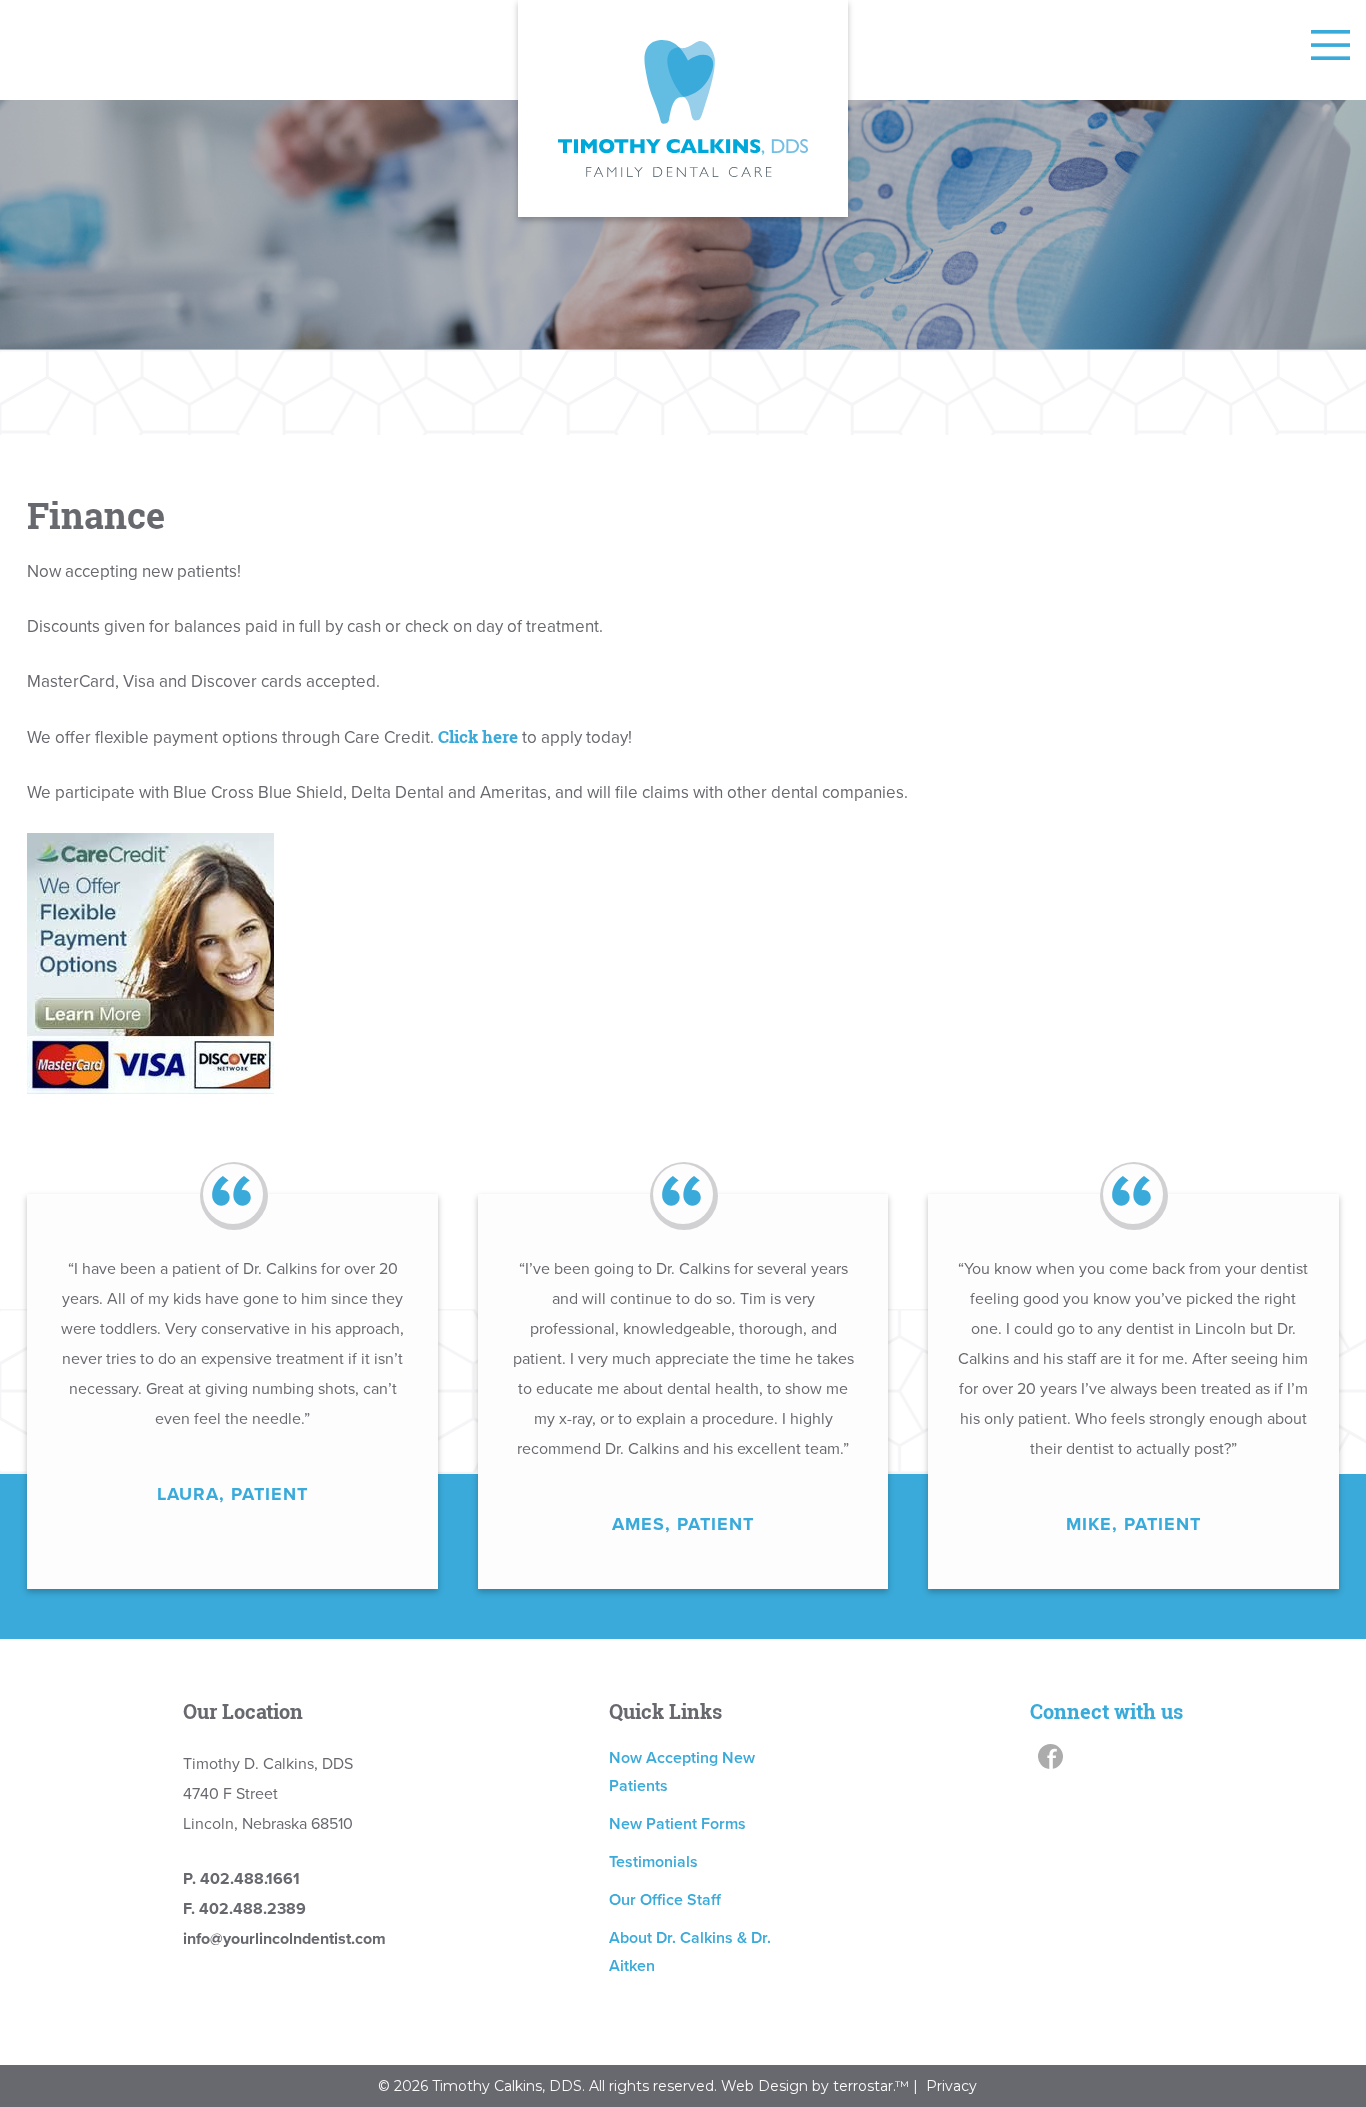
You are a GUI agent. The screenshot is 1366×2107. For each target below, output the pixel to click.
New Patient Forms (677, 1824)
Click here (478, 736)
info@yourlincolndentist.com (284, 1939)
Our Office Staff (665, 1900)
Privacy (951, 2086)
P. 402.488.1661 (241, 1879)
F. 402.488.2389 (244, 1909)
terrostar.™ (873, 2086)
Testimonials (653, 1862)
